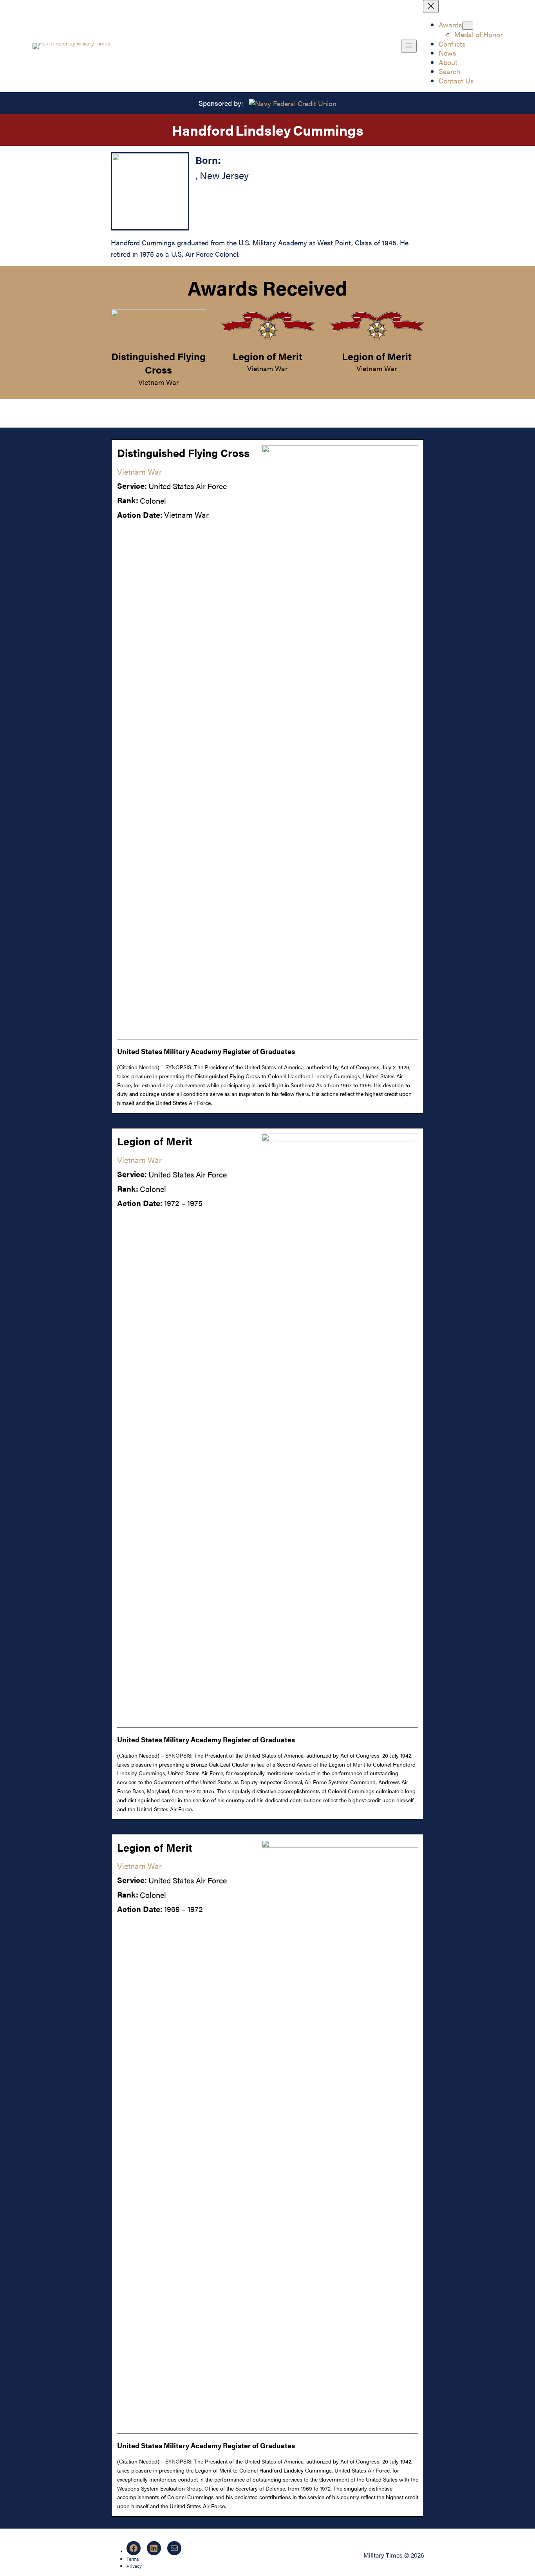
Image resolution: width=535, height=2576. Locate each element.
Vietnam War (158, 382)
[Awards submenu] (468, 26)
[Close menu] (431, 6)
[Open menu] (409, 46)
